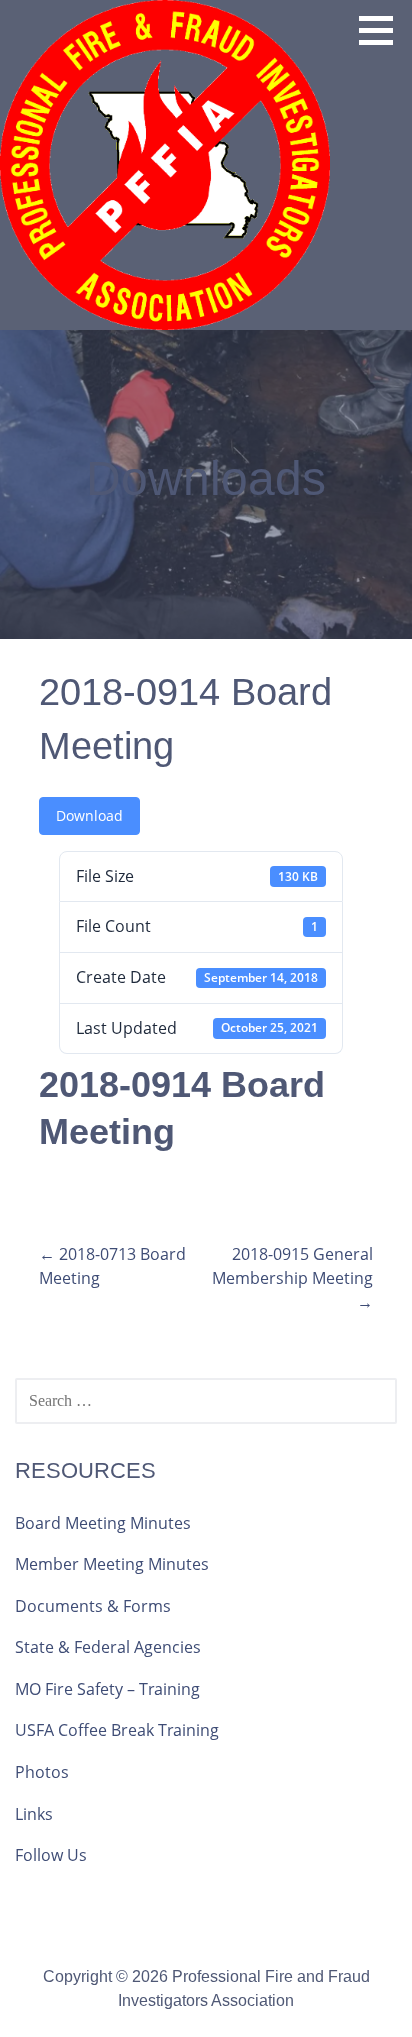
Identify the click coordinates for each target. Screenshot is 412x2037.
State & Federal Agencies (108, 1647)
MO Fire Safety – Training (107, 1689)
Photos (42, 1772)
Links (34, 1814)
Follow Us (51, 1855)
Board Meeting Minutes (103, 1523)
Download (89, 815)
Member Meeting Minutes (112, 1564)
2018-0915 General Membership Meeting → (292, 1278)
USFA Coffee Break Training (117, 1730)
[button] (383, 30)
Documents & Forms (93, 1606)
